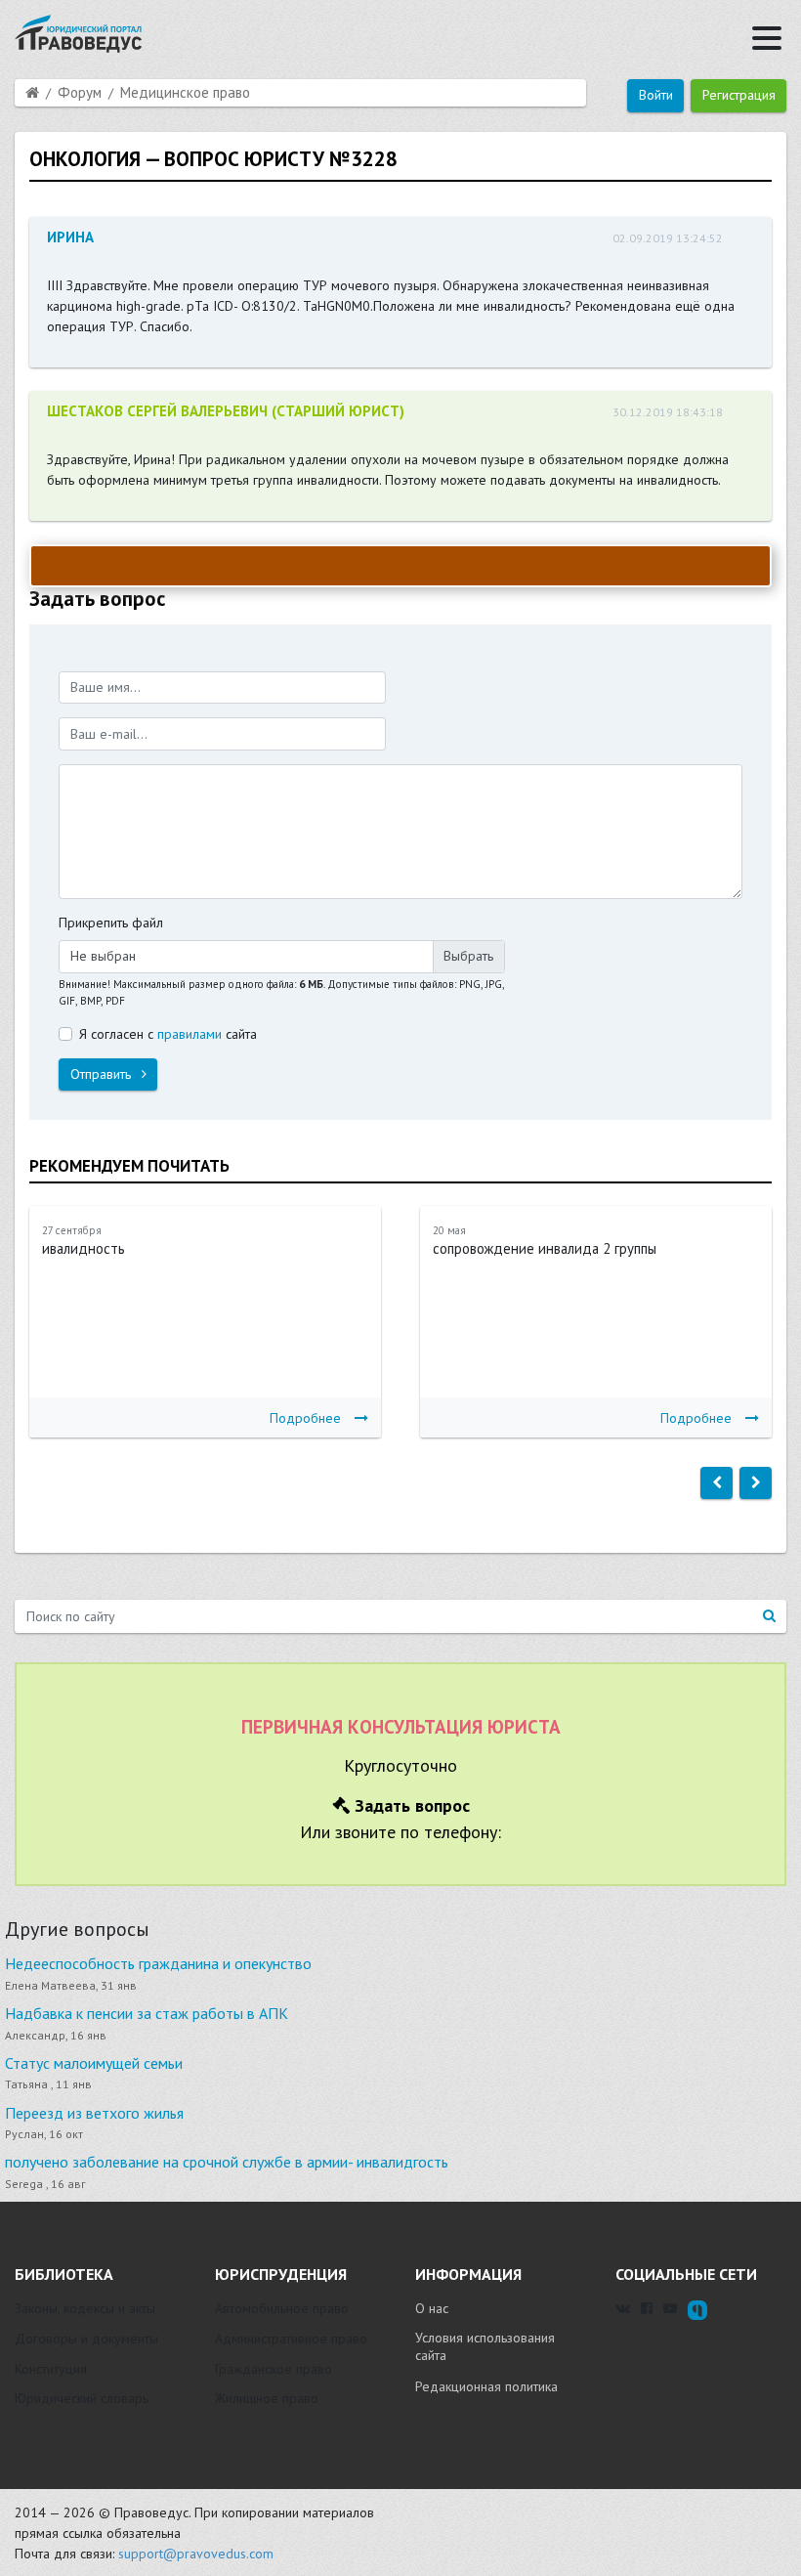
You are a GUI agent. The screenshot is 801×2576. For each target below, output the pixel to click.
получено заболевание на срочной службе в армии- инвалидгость (227, 2162)
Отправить (103, 1074)
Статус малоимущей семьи (94, 2063)
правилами (190, 1034)
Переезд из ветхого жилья (94, 2113)
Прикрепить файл (111, 923)
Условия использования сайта (485, 2346)
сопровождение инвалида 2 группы (545, 1248)
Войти (656, 95)
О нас (432, 2308)
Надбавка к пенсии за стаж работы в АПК (147, 2013)
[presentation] (717, 1483)
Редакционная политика (486, 2386)
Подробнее (305, 1418)
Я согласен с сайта (168, 1034)
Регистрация (739, 95)
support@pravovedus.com (196, 2554)
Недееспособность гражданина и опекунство (158, 1963)
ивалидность (84, 1248)
